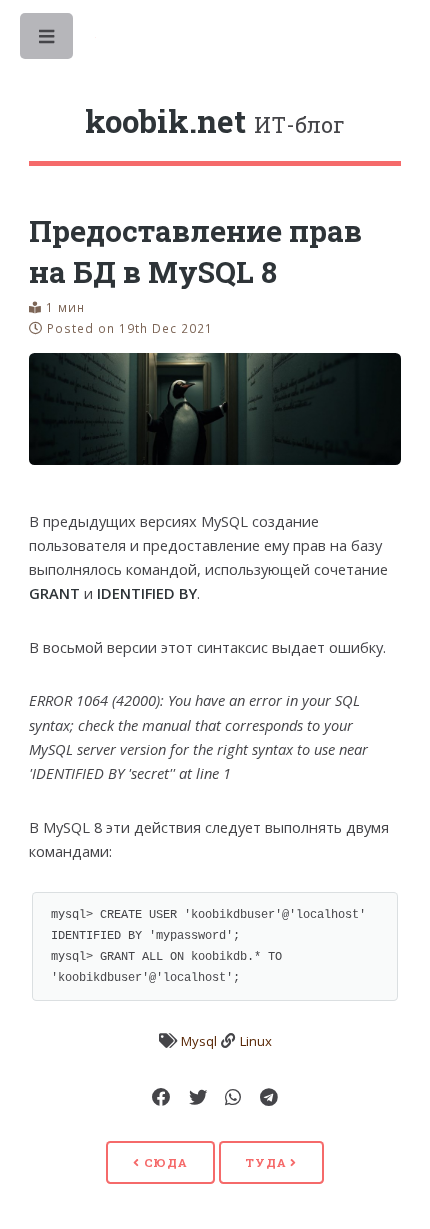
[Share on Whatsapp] (233, 1098)
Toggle (48, 41)
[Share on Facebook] (161, 1098)
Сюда (164, 1162)
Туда (267, 1162)
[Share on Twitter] (198, 1098)
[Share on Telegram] (269, 1098)
